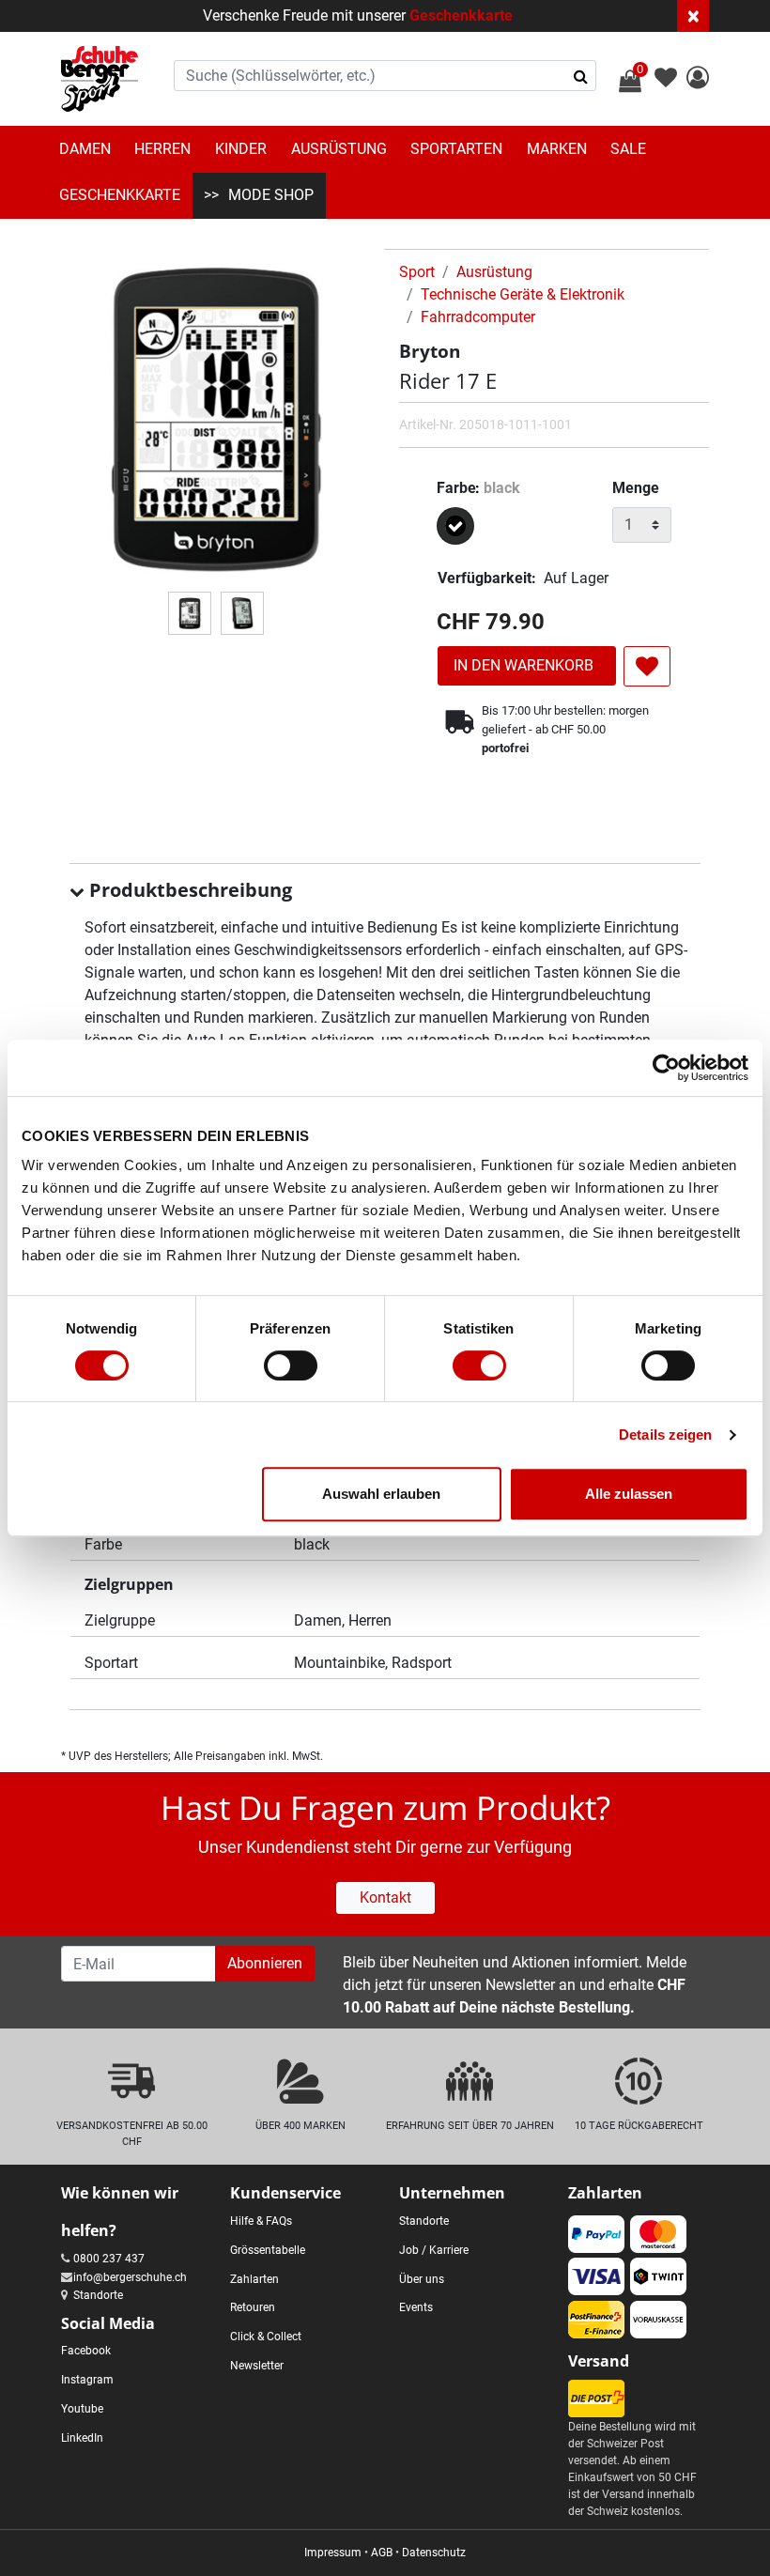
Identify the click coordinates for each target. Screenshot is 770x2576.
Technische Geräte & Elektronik (523, 294)
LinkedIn (82, 2438)
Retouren (253, 2307)
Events (416, 2307)
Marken (557, 149)
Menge (636, 488)
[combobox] (385, 76)
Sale (628, 149)
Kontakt (385, 1897)
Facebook (86, 2351)
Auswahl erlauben (381, 1494)
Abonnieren (265, 1963)
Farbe (478, 488)
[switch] (291, 1365)
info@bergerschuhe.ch (130, 2277)
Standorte (98, 2295)
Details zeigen (665, 1435)
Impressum (333, 2553)
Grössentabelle (268, 2250)
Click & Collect (266, 2337)
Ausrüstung (339, 149)
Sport (417, 272)
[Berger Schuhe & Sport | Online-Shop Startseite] (100, 79)
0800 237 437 (109, 2259)
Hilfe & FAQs (261, 2221)
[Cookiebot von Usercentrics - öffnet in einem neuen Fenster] (666, 1068)
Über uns (422, 2279)
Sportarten (456, 149)
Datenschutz (434, 2553)
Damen (85, 149)
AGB (382, 2553)
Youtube (82, 2409)
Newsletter (257, 2366)
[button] (698, 80)
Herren (162, 149)
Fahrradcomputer (478, 317)
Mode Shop (271, 195)
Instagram (87, 2380)
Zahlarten (254, 2279)
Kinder (241, 149)
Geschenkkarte (461, 15)
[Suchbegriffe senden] (581, 76)
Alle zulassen (629, 1494)
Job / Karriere (434, 2250)
